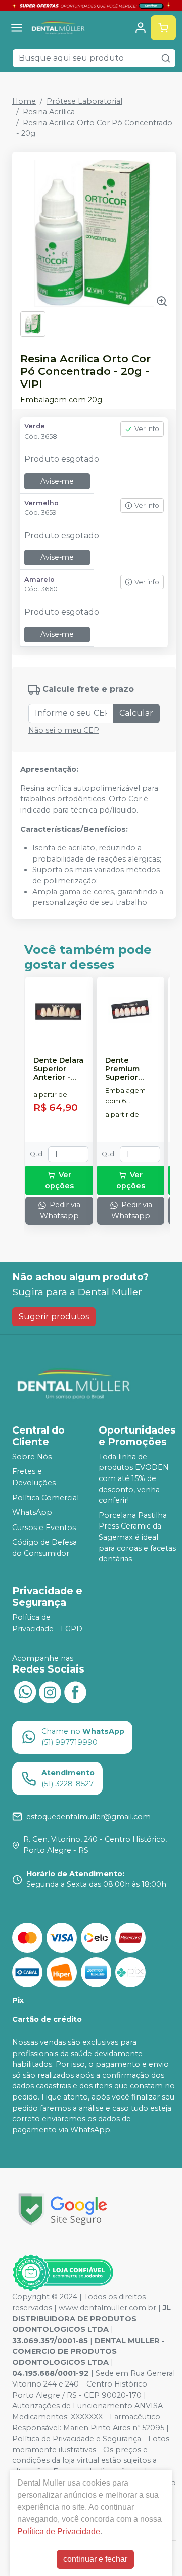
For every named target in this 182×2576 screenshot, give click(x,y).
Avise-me (57, 481)
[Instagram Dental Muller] (50, 1691)
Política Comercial (45, 1498)
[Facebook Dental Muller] (75, 1691)
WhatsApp (32, 1512)
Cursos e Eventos (44, 1528)
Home (24, 101)
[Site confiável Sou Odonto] (63, 2273)
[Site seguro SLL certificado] (63, 2209)
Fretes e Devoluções (34, 1477)
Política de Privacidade (59, 2531)
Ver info (147, 429)
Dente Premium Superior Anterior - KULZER (124, 1069)
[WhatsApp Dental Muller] (25, 1691)
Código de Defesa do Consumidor (44, 1548)
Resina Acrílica (49, 112)
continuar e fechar (95, 2559)
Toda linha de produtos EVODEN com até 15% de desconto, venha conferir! (134, 1478)
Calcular (136, 713)
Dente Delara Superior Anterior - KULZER (58, 1069)
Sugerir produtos (54, 1317)
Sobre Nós (32, 1457)
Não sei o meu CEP (64, 730)
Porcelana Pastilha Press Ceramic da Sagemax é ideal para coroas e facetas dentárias (137, 1537)
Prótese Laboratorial (84, 101)
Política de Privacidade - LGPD (47, 1623)
